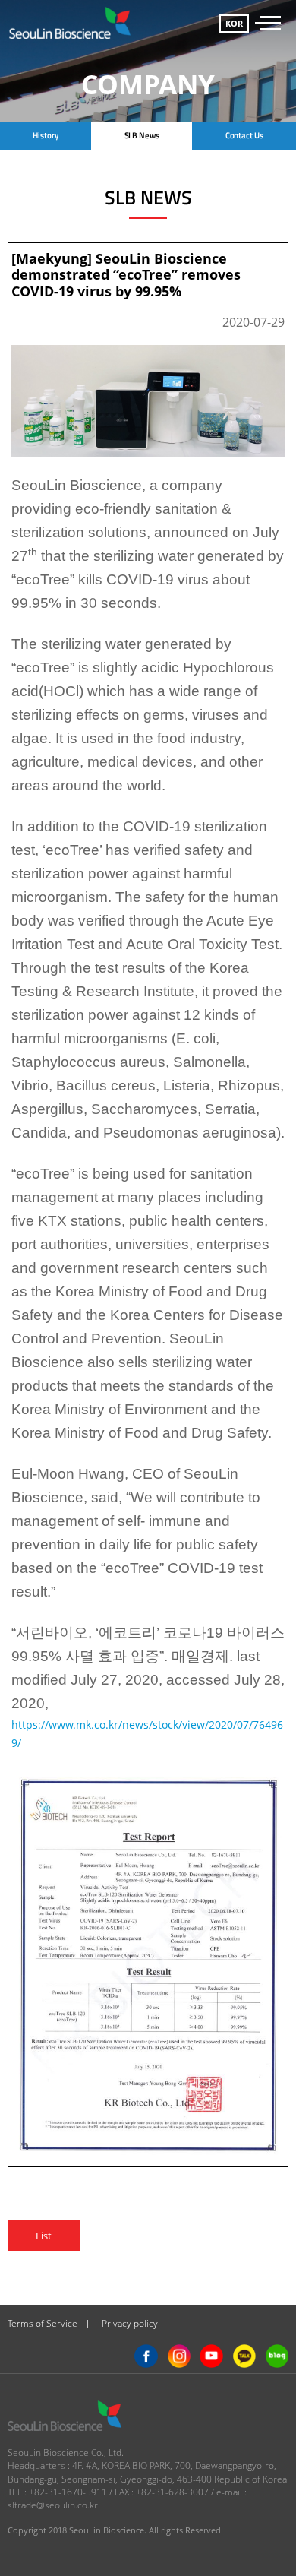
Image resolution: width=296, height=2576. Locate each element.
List (44, 2236)
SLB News (142, 135)
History (45, 135)
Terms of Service (43, 2323)
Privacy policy (130, 2323)
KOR (234, 23)
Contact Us (244, 135)
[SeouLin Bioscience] (75, 23)
